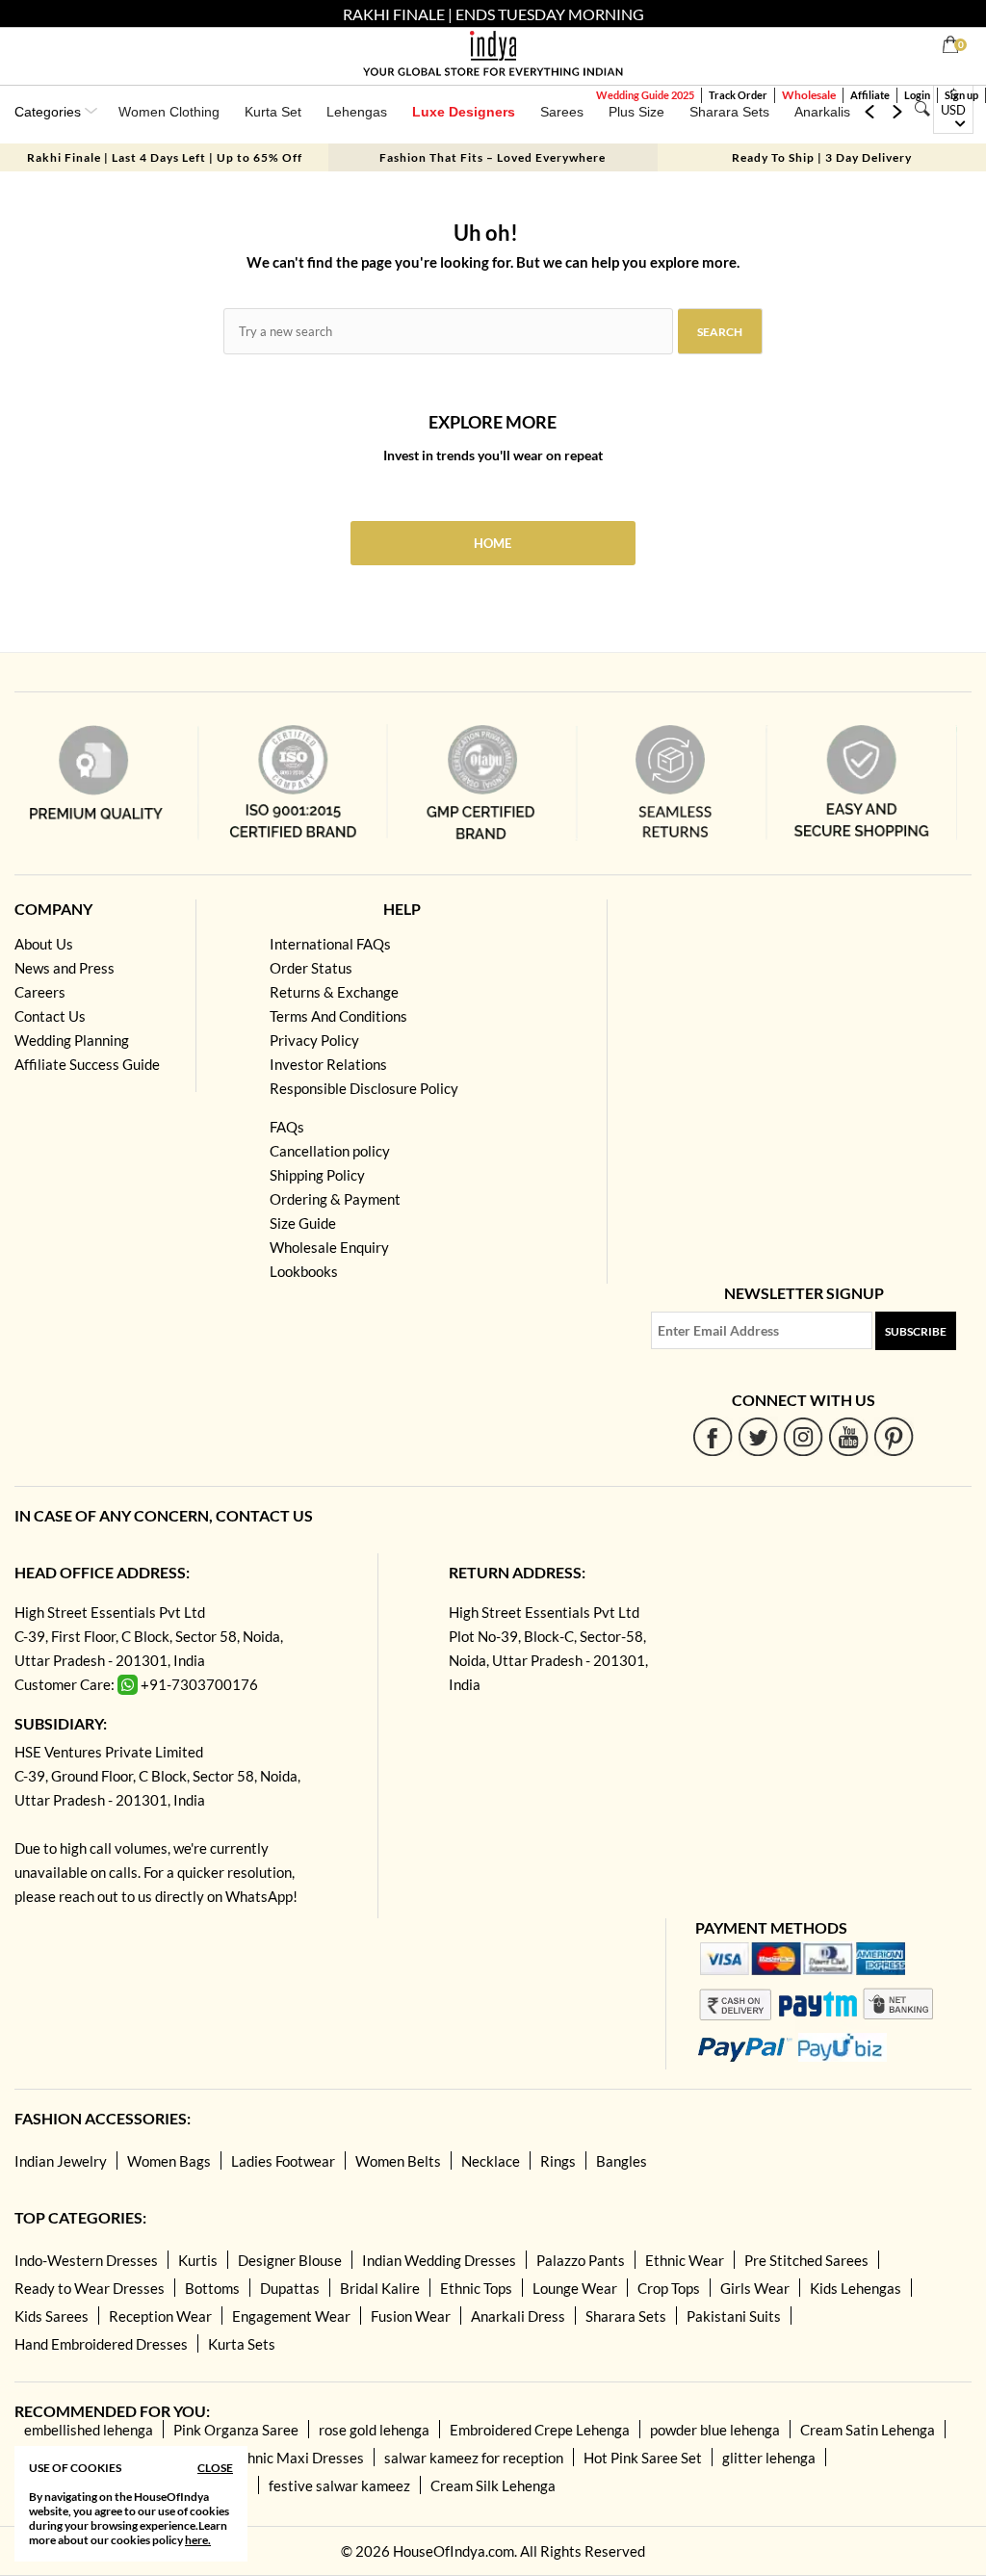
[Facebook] (713, 1436)
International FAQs (330, 944)
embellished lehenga (89, 2430)
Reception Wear (160, 2316)
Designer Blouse (290, 2260)
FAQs (287, 1127)
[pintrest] (894, 1436)
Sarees (562, 112)
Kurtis (198, 2260)
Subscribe (916, 1331)
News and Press (65, 968)
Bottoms (212, 2288)
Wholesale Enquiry (329, 1247)
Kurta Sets (242, 2344)
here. (198, 2540)
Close (215, 2468)
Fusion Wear (411, 2316)
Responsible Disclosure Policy (364, 1088)
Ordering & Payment (335, 1199)
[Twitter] (758, 1436)
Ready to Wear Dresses (90, 2288)
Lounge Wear (575, 2288)
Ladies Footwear (283, 2161)
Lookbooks (304, 1271)
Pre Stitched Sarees (806, 2260)
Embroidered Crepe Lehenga (540, 2430)
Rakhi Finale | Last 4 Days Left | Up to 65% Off (165, 157)
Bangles (622, 2161)
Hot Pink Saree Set (643, 2458)
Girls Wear (755, 2288)
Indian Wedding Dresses (439, 2260)
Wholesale (809, 95)
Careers (40, 992)
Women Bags (169, 2161)
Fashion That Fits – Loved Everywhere (493, 157)
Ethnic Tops (476, 2288)
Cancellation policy (330, 1151)
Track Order (738, 95)
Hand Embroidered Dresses (101, 2344)
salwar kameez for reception (474, 2458)
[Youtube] (849, 1436)
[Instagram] (804, 1436)
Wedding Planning (72, 1040)
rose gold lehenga (374, 2430)
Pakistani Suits (734, 2316)
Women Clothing (169, 112)
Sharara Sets (729, 112)
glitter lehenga (769, 2458)
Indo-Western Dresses (86, 2260)
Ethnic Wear (685, 2260)
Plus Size (636, 112)
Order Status (311, 968)
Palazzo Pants (581, 2260)
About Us (44, 944)
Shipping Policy (317, 1175)
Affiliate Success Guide (87, 1064)
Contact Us (50, 1016)
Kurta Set (273, 112)
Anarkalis (822, 112)
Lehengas (357, 112)
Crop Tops (669, 2288)
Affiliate (870, 95)
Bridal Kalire (380, 2288)
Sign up (961, 95)
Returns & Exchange (334, 992)
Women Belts (398, 2161)
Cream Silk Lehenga (493, 2485)
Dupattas (290, 2288)
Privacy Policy (314, 1040)
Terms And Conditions (338, 1016)
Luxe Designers (464, 112)
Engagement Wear (291, 2316)
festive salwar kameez (339, 2485)
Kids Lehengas (856, 2288)
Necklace (491, 2161)
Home (493, 543)
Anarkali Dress (518, 2316)
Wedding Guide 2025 (645, 95)
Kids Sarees (52, 2316)
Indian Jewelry (61, 2161)
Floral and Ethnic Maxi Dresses (266, 2458)
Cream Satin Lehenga (868, 2430)
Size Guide (303, 1223)
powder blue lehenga (715, 2430)
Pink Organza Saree (236, 2430)
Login (917, 95)
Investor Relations (328, 1064)
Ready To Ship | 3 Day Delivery (822, 157)
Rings (558, 2161)
